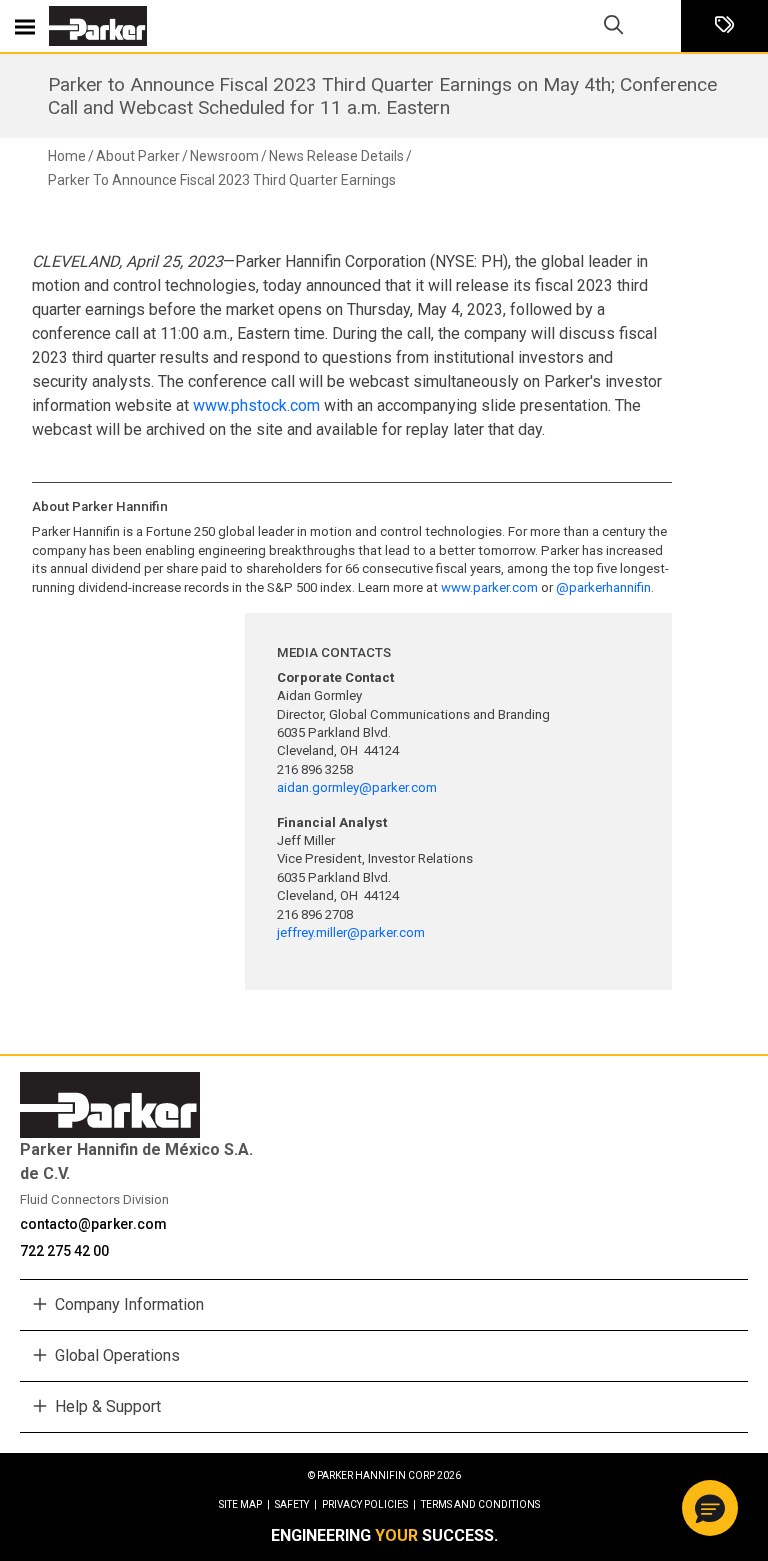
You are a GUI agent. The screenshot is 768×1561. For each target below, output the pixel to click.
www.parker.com (489, 587)
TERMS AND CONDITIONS (480, 1504)
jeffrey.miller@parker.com (352, 932)
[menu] (25, 26)
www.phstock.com (256, 405)
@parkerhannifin (603, 587)
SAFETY (296, 1504)
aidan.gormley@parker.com (357, 787)
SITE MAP (244, 1504)
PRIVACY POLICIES (369, 1504)
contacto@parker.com (93, 1224)
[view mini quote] (724, 26)
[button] (710, 1508)
